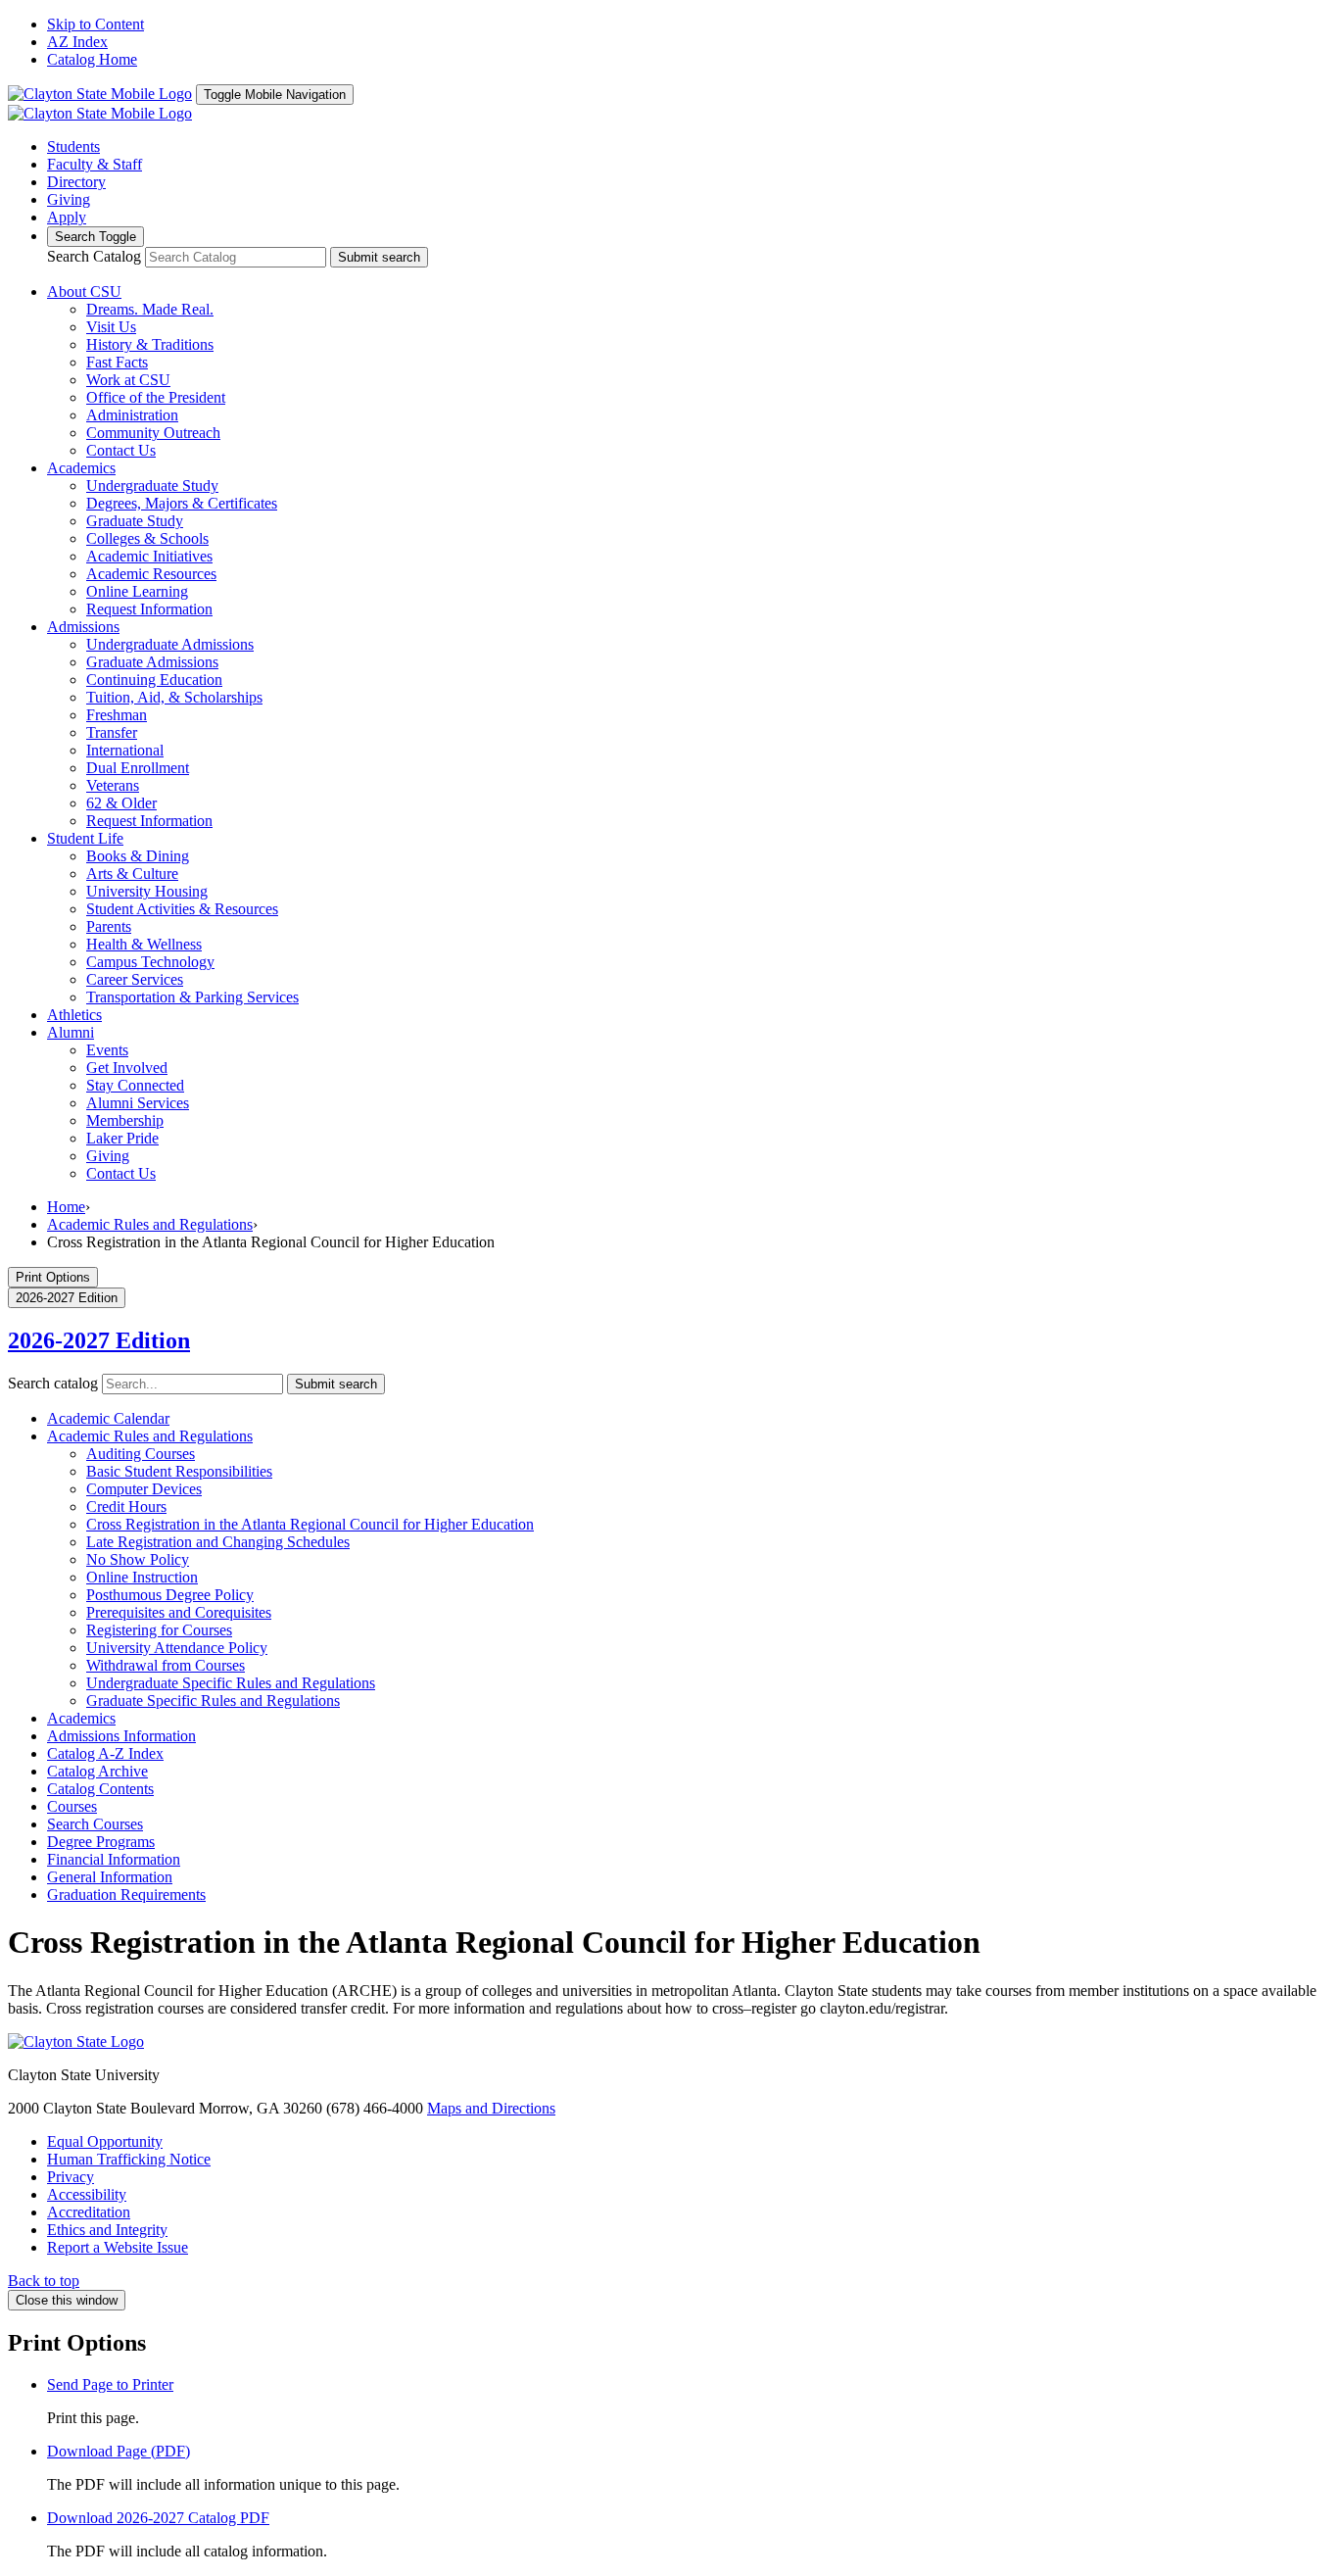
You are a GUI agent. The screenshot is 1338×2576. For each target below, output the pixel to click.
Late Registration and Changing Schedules (218, 1542)
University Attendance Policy (177, 1648)
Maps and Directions (491, 2108)
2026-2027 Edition (99, 1340)
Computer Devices (144, 1489)
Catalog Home (92, 59)
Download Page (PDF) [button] (119, 2451)
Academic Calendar (108, 1418)
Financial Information (114, 1859)
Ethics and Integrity (107, 2230)
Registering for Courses (159, 1630)
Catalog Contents (100, 1789)
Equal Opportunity (105, 2141)
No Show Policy (138, 1559)
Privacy (71, 2177)
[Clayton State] (100, 94)
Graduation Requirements (126, 1895)
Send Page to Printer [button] (110, 2384)
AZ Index (77, 42)
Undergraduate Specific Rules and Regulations (231, 1683)
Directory (76, 182)
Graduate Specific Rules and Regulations (213, 1701)
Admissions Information (121, 1736)
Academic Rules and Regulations (150, 1224)
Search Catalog (94, 256)
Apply (67, 217)
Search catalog (53, 1383)
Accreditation (89, 2212)
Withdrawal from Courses (166, 1665)
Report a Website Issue (118, 2247)
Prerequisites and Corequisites (179, 1612)
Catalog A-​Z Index (105, 1753)
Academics (81, 1718)
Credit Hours (126, 1507)
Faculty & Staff (95, 164)
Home (66, 1207)
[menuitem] (84, 292)
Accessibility (87, 2194)
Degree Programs (101, 1842)
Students (73, 146)
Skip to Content (96, 24)
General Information (110, 1877)
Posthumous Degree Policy (170, 1595)
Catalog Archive (97, 1771)
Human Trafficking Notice (129, 2159)
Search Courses (95, 1824)
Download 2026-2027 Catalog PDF (158, 2518)
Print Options (53, 1277)
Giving (69, 199)
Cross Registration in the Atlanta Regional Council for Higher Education (310, 1524)
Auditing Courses (141, 1454)
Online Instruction (142, 1577)
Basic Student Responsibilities (179, 1471)
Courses (72, 1806)
